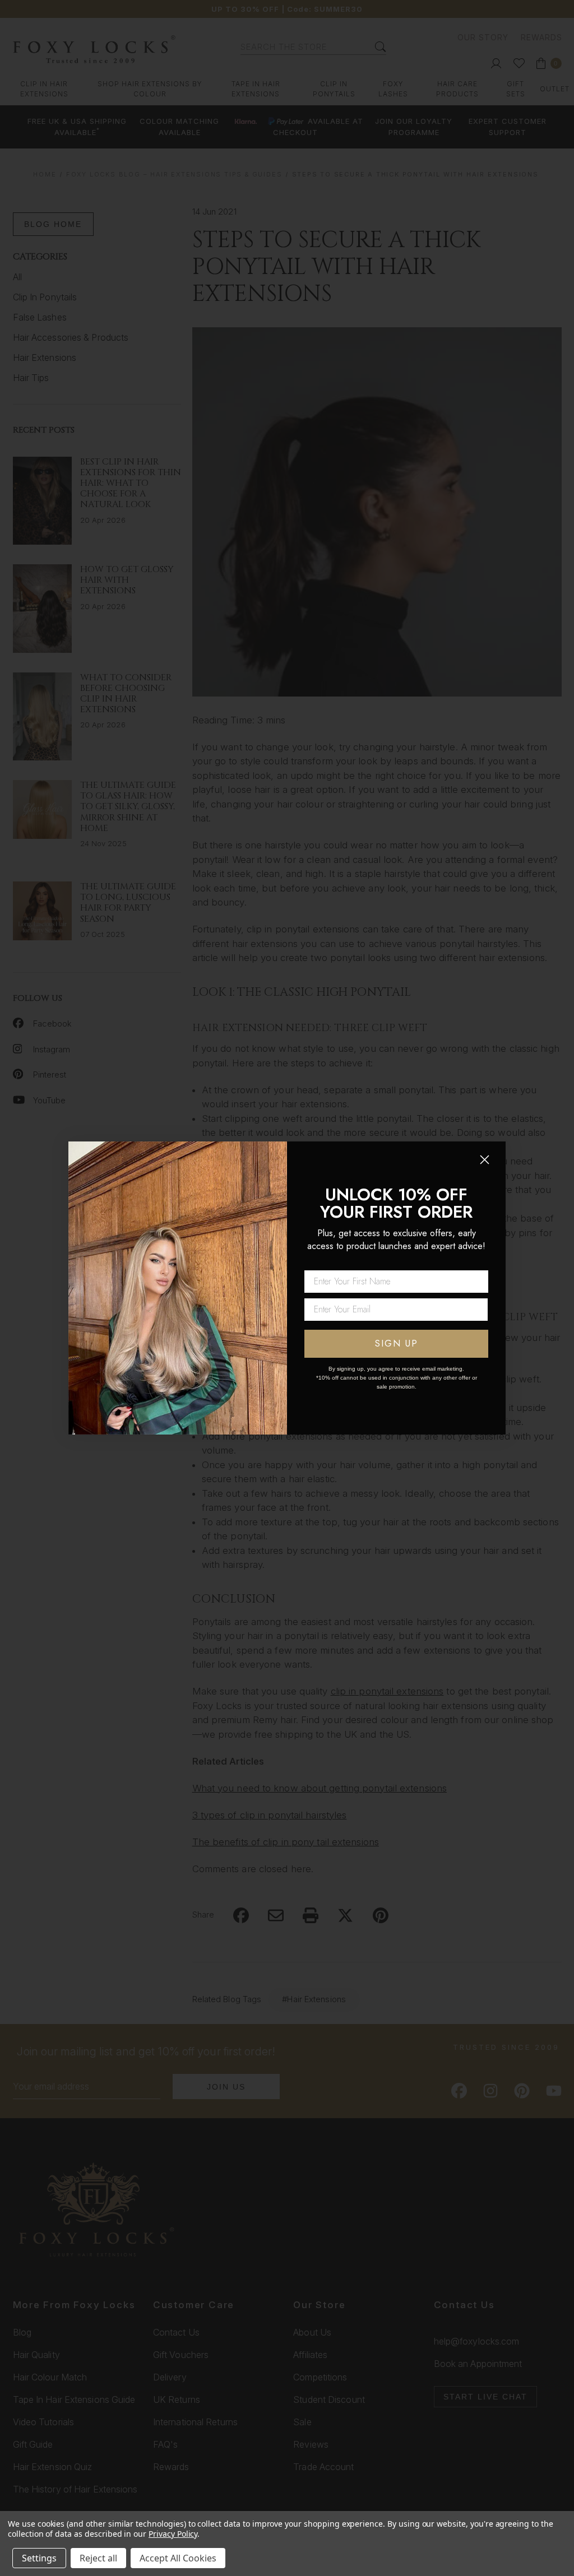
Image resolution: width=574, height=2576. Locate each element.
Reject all (98, 2558)
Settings (39, 2558)
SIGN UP (397, 1343)
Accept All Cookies (178, 2558)
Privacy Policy (173, 2534)
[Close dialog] (485, 1160)
